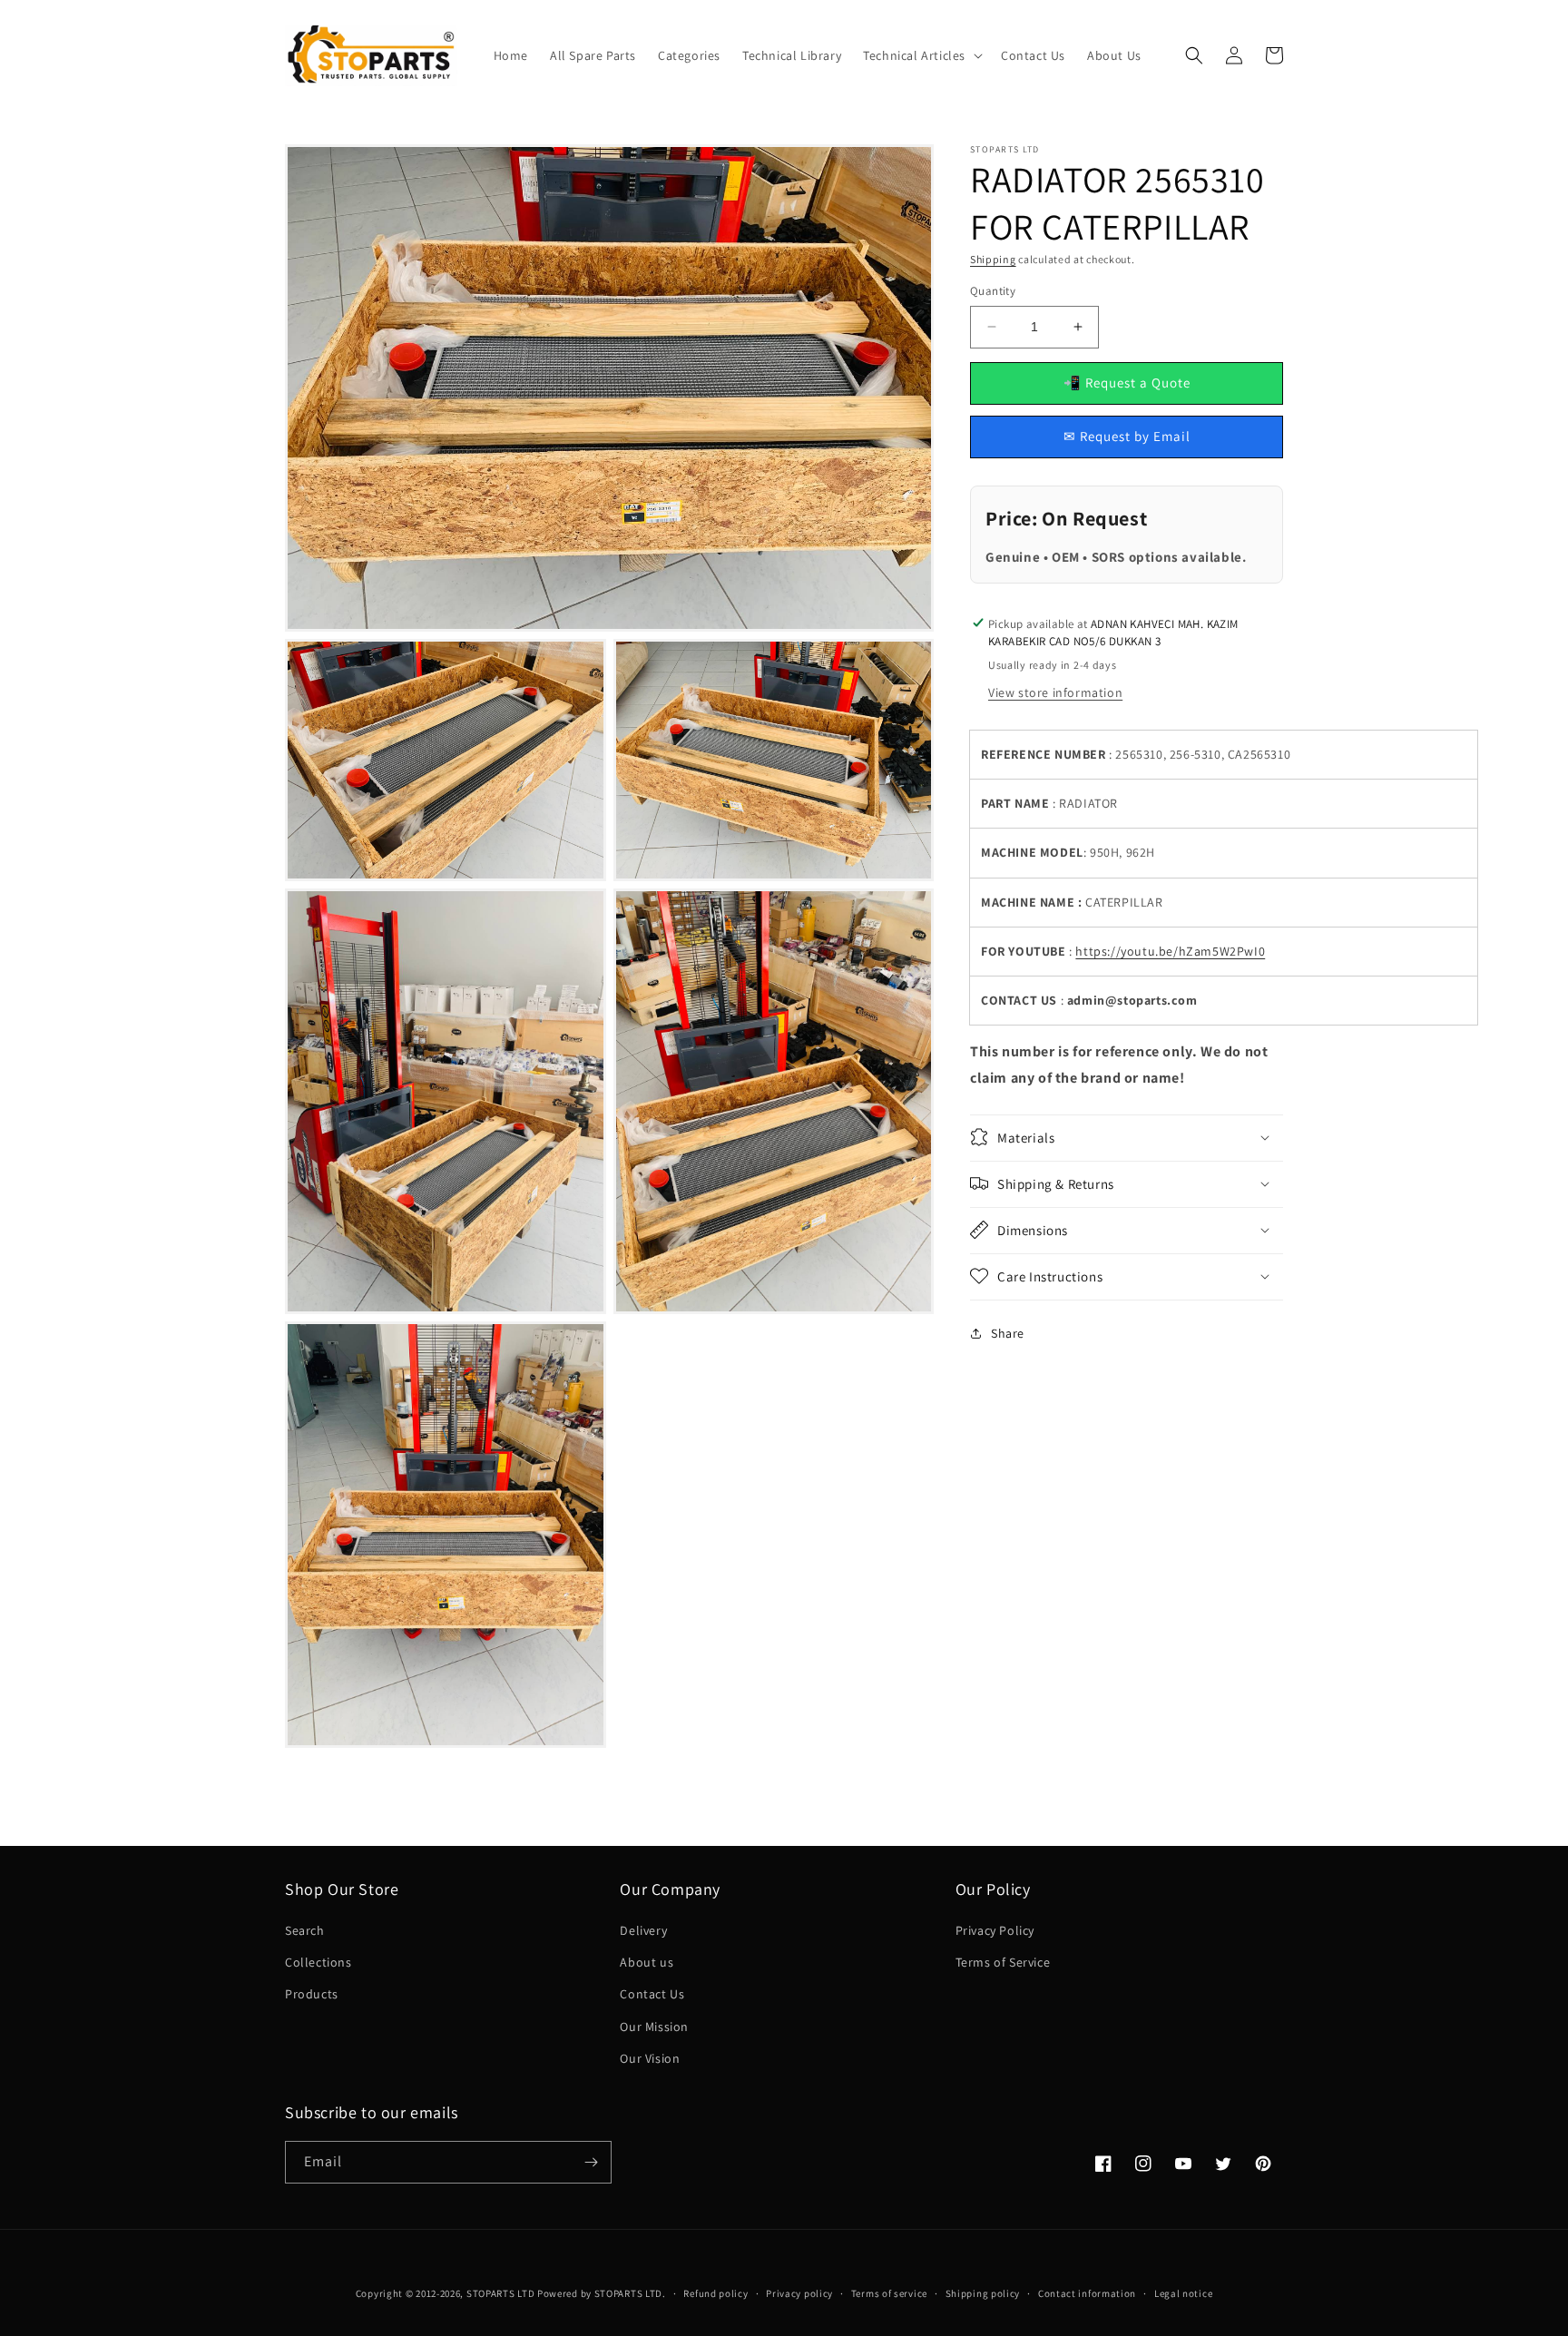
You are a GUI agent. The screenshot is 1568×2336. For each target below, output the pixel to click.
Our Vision (650, 2058)
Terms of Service (1003, 1962)
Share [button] (1008, 1333)
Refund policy (715, 2293)
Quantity (993, 291)
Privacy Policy (995, 1930)
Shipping (993, 259)
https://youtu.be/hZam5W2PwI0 (1170, 950)
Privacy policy (799, 2293)
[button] (921, 55)
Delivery (643, 1930)
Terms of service (889, 2293)
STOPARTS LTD (500, 2293)
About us (647, 1962)
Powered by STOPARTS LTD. (602, 2293)
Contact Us (652, 1994)
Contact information (1087, 2293)
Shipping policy (983, 2293)
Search (305, 1930)
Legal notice (1183, 2293)
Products (312, 1994)
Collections (318, 1962)
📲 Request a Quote (1127, 383)
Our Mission (654, 2027)
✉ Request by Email (1127, 436)
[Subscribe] (591, 2162)
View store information (1055, 692)
